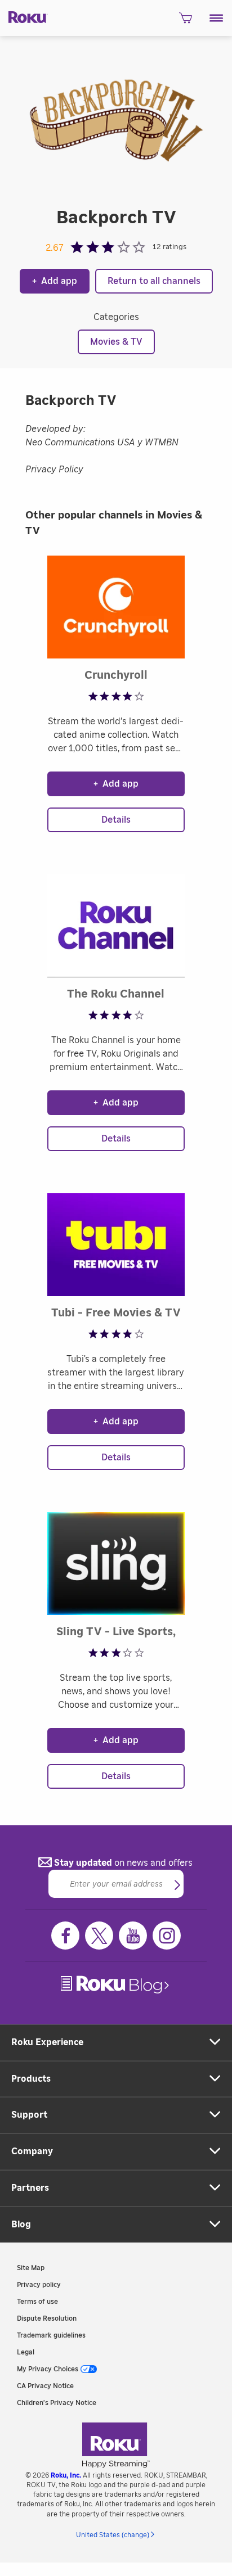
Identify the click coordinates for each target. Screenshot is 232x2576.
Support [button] (29, 2115)
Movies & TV (116, 342)
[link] (116, 1985)
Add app (55, 281)
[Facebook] (65, 1936)
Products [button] (31, 2079)
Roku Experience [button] (47, 2042)
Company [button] (32, 2151)
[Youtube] (133, 1936)
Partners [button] (30, 2188)
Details (116, 820)
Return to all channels (154, 281)
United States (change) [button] (113, 2535)
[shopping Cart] (186, 21)
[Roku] (24, 16)
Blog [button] (21, 2225)
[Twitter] (99, 1936)
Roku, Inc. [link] (66, 2475)
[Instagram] (167, 1936)
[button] (217, 18)
